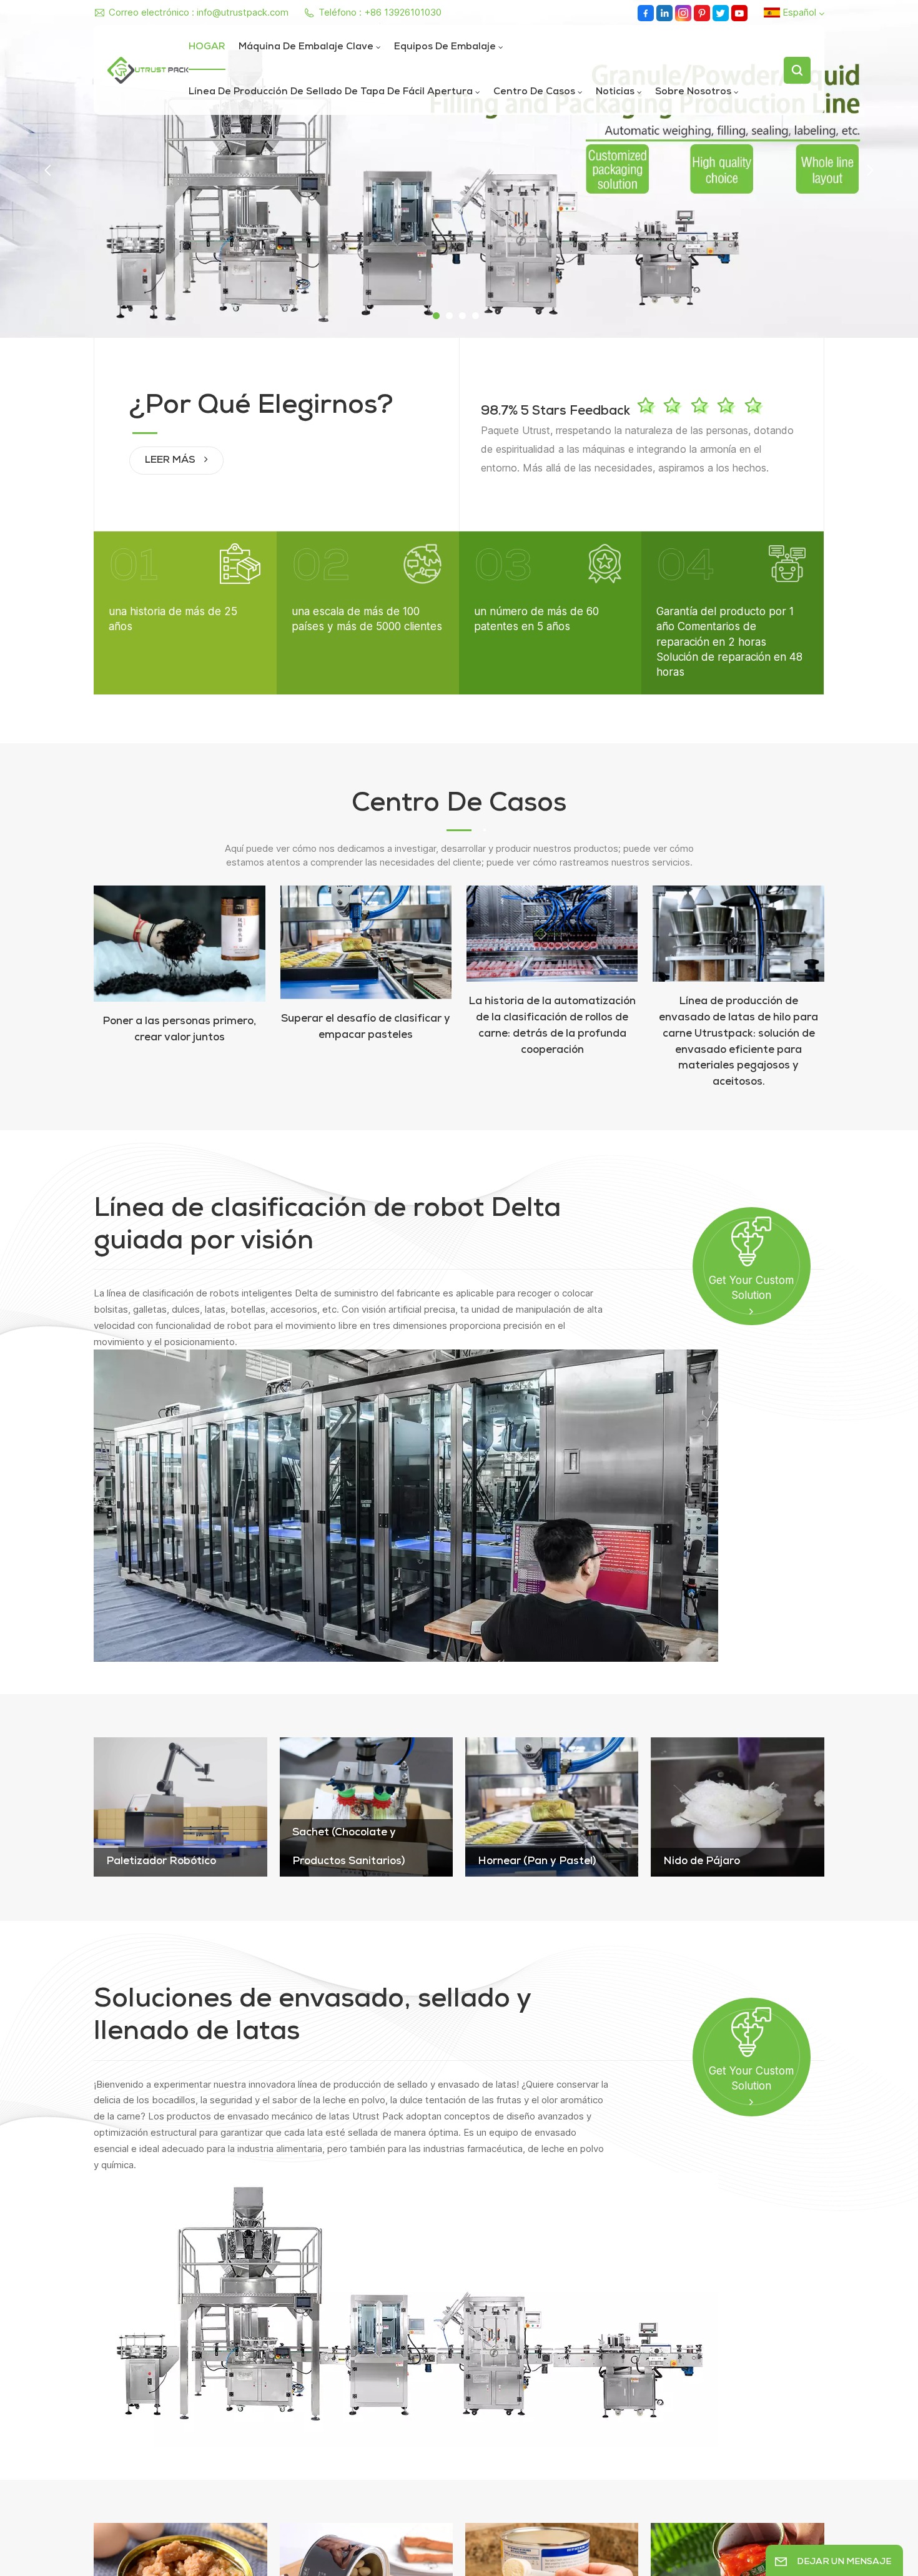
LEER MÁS (171, 461)
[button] (436, 316)
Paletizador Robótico (161, 1862)
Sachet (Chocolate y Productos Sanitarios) (348, 1848)
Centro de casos (534, 92)
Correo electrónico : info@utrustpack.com (199, 12)
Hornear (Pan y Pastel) (537, 1862)
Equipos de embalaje (445, 47)
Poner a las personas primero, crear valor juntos (179, 1030)
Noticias (615, 92)
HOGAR (207, 47)
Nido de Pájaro (702, 1862)
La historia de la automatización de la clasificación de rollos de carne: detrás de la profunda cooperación (552, 1026)
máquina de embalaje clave (306, 47)
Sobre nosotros (693, 92)
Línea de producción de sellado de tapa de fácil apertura (331, 92)
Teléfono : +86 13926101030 (380, 12)
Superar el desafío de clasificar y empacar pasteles (366, 1028)
